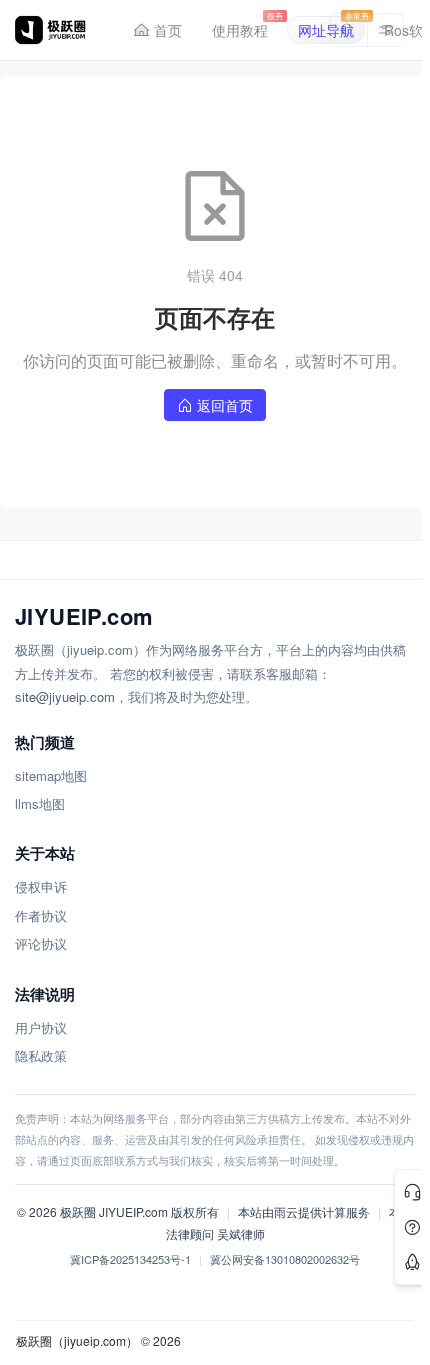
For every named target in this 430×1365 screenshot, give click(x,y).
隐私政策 (41, 1055)
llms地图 (40, 803)
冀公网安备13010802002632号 (285, 1259)
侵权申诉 (41, 886)
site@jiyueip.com (65, 696)
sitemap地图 (51, 775)
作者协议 (41, 915)
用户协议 (41, 1027)
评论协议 (41, 943)
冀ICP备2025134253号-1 (130, 1259)
